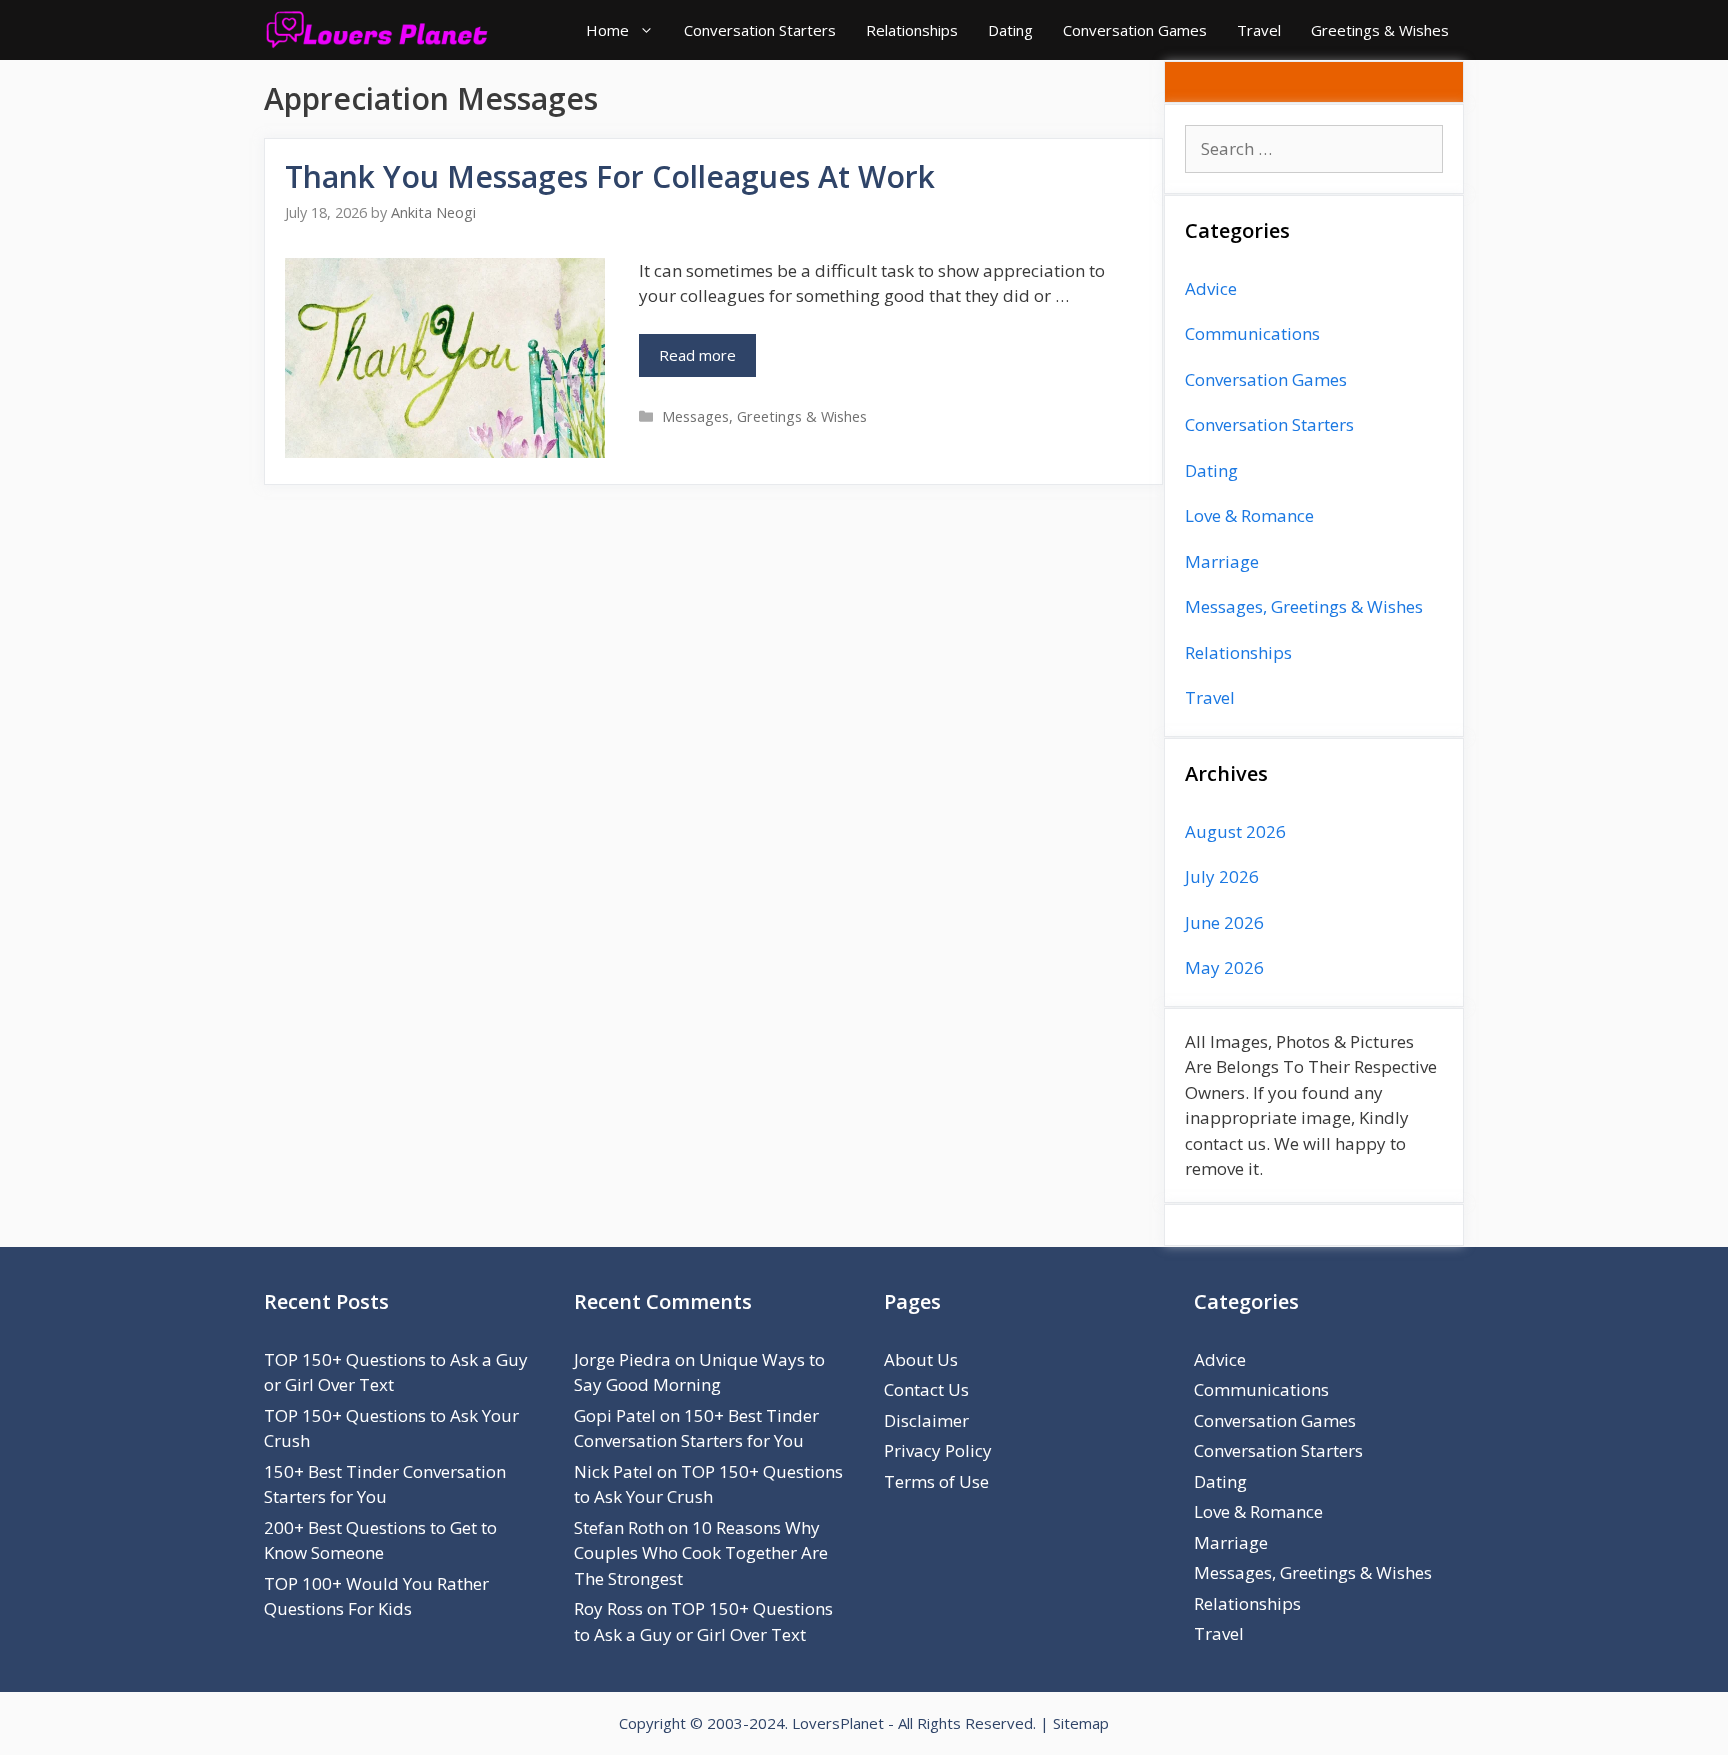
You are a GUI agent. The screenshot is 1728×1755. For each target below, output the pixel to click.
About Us (921, 1359)
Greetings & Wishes (1380, 30)
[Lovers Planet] (381, 30)
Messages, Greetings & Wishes (764, 416)
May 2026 (1224, 967)
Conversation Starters (760, 30)
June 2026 (1224, 922)
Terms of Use (936, 1481)
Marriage (1222, 561)
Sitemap (1081, 1723)
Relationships (912, 30)
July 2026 (1222, 876)
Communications (1252, 333)
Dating (1010, 30)
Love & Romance (1249, 515)
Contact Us (926, 1389)
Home (607, 30)
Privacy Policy (938, 1450)
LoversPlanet (838, 1723)
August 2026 (1235, 831)
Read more (697, 355)
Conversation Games (1135, 30)
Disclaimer (926, 1420)
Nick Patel (613, 1471)
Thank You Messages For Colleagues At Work (610, 176)
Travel (1259, 30)
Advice (1211, 288)
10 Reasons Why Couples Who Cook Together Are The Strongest (701, 1553)
